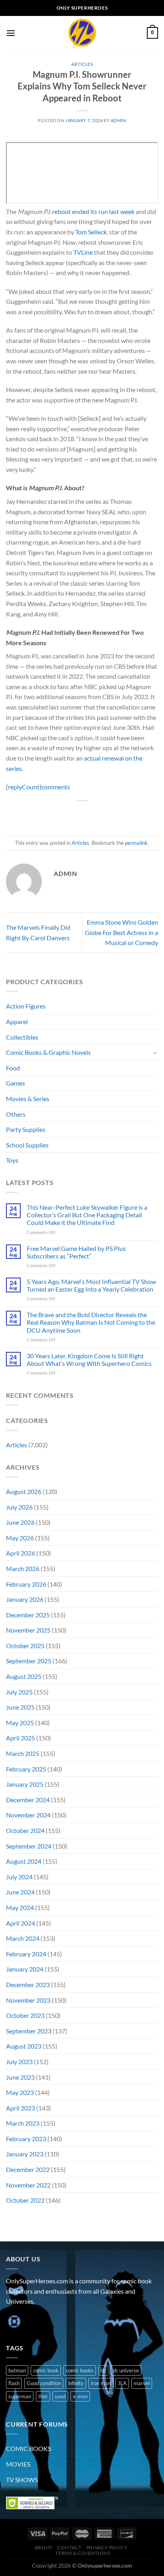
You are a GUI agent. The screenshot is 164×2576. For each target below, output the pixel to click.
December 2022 (28, 2169)
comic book (46, 2370)
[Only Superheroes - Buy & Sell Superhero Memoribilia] (82, 33)
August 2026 (24, 1491)
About (44, 2547)
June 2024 (20, 1892)
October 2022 (25, 2200)
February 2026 (26, 1584)
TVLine (83, 252)
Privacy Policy (107, 2547)
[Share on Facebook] (60, 814)
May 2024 (20, 1907)
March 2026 (23, 1568)
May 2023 (20, 2092)
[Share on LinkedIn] (118, 814)
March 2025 (23, 1753)
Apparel (17, 1021)
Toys (12, 1160)
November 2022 (28, 2185)
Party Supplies (26, 1129)
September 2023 (29, 2031)
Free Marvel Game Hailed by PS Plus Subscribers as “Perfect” (76, 1252)
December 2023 (28, 1985)
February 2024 (26, 1954)
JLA (122, 2383)
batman (17, 2370)
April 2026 (20, 1553)
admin (118, 120)
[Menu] (11, 33)
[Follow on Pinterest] (71, 2321)
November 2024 (28, 1815)
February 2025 (26, 1769)
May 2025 (20, 1723)
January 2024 (25, 1969)
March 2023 (23, 2123)
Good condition (44, 2383)
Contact (69, 2547)
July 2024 (19, 1877)
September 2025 (29, 1661)
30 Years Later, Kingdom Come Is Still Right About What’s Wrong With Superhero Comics (89, 1359)
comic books (80, 2370)
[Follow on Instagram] (28, 2321)
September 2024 (29, 1846)
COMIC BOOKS (28, 2448)
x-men (80, 2396)
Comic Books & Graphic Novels (48, 1052)
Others (16, 1114)
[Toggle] (155, 1052)
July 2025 (19, 1692)
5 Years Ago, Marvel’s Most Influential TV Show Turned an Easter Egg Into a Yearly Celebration (91, 1285)
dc (103, 2370)
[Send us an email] (56, 2321)
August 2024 (24, 1861)
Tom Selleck (91, 232)
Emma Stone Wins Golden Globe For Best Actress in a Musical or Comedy (121, 932)
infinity (76, 2383)
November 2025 (28, 1630)
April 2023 (20, 2108)
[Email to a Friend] (89, 814)
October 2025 (25, 1646)
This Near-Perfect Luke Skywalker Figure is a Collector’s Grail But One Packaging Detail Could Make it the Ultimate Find (87, 1215)
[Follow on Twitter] (42, 2321)
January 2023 (25, 2154)
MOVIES (18, 2464)
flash (14, 2383)
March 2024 (23, 1938)
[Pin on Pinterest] (104, 814)
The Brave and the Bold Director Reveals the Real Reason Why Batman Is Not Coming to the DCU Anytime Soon (91, 1322)
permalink (136, 843)
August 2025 (24, 1676)
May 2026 (20, 1538)
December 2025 (28, 1615)
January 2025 (25, 1784)
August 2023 (24, 2046)
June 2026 (20, 1522)
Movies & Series (28, 1099)
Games (16, 1083)
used (60, 2396)
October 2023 (25, 2015)
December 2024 (28, 1800)
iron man (101, 2383)
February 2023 (26, 2139)
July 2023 (19, 2062)
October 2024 (25, 1830)
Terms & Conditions (83, 2553)
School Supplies (27, 1145)
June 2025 (20, 1707)
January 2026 (25, 1599)
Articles (82, 64)
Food (13, 1068)
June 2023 (20, 2077)
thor (43, 2396)
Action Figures (26, 1006)
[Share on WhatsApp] (46, 814)
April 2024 (20, 1923)
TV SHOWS (22, 2480)
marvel (142, 2383)
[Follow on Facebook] (13, 2321)
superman (20, 2396)
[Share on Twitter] (75, 814)
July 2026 (19, 1507)
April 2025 (20, 1738)
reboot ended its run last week (93, 211)
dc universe (126, 2370)
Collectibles (22, 1037)
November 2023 (28, 2000)
